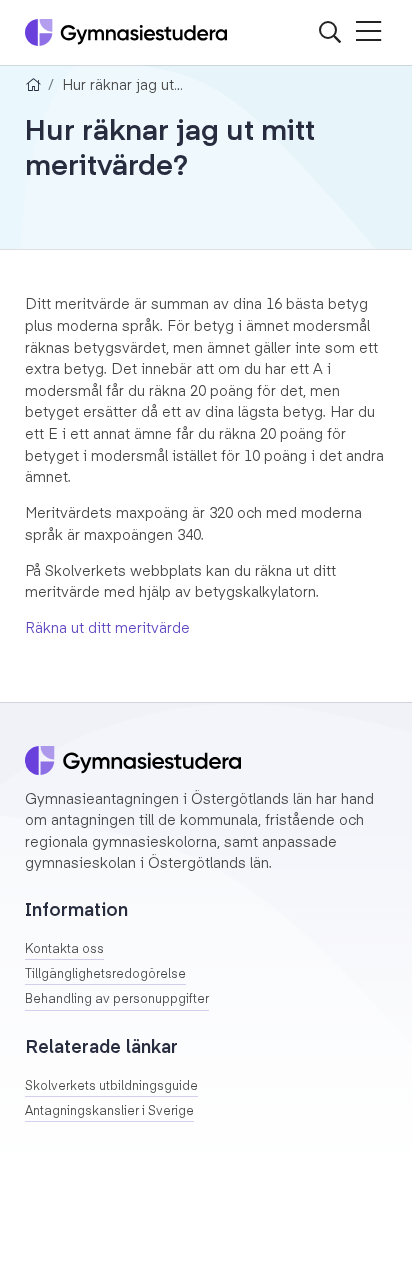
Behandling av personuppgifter (117, 1000)
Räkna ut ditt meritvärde (109, 629)
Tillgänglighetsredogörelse (105, 975)
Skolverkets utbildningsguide (111, 1087)
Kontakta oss (64, 950)
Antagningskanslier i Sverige (109, 1112)
